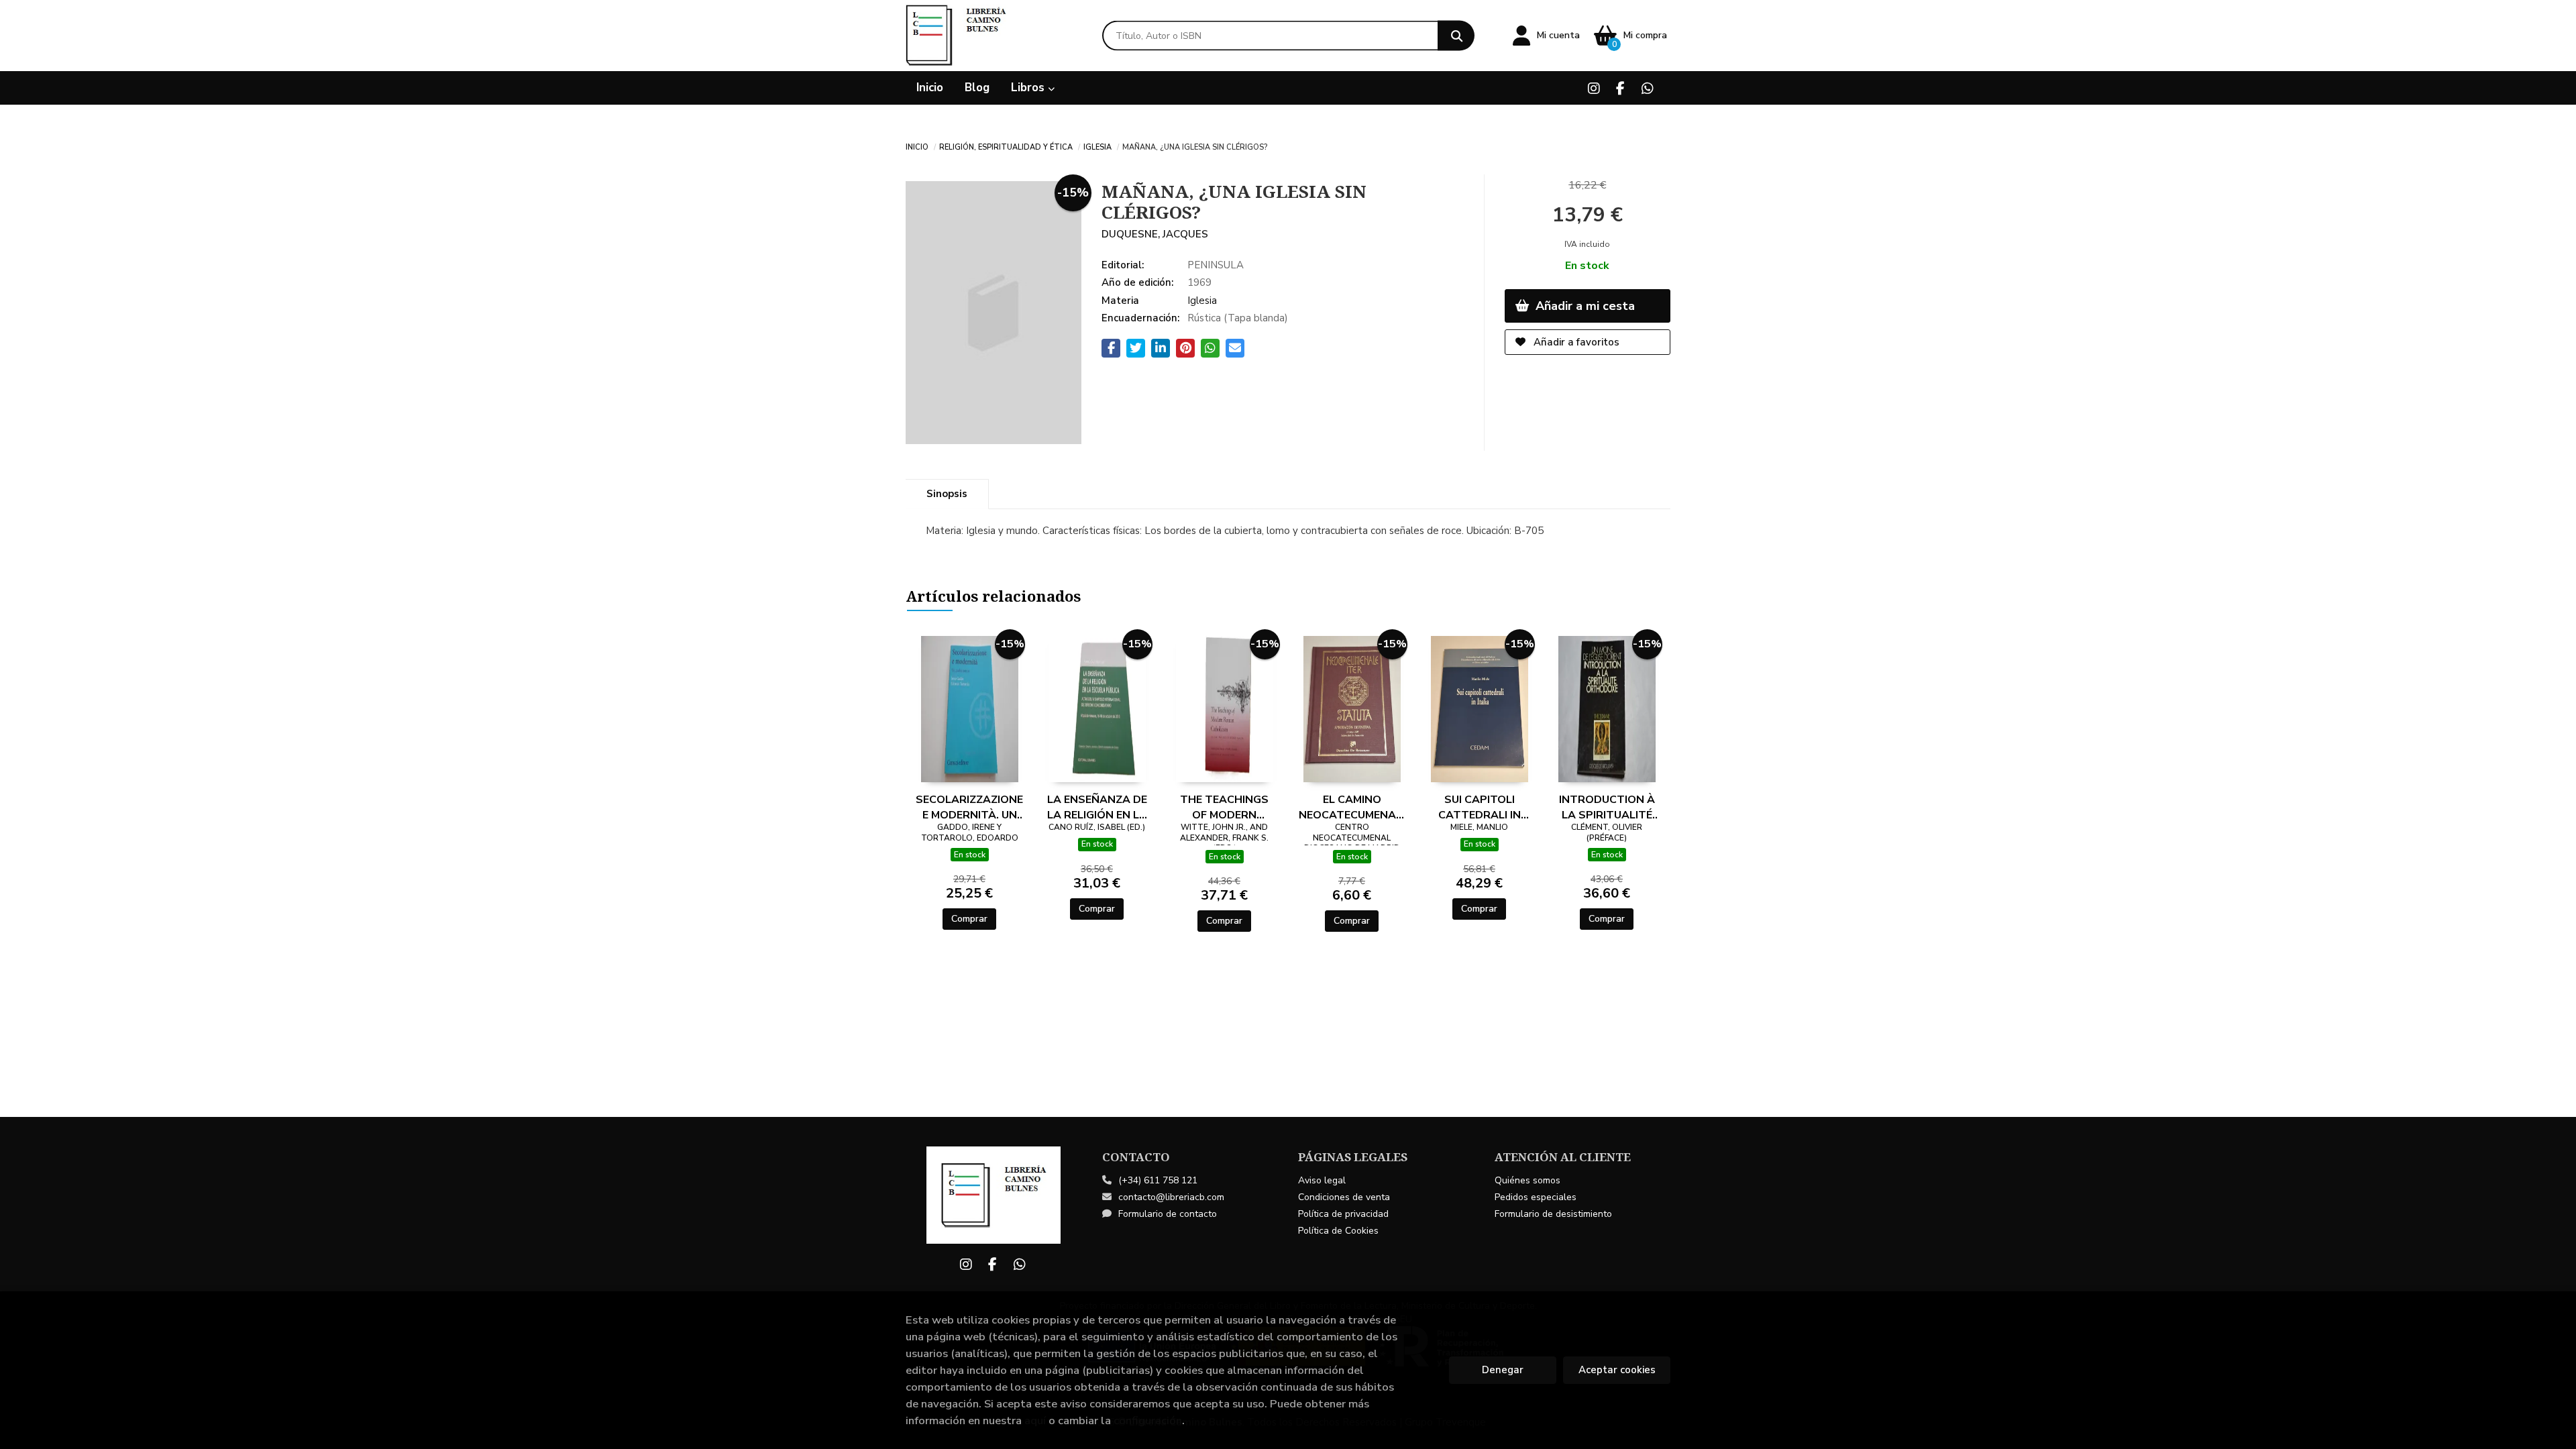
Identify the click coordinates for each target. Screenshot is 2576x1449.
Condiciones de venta (1344, 1197)
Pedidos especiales (1536, 1197)
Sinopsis (947, 494)
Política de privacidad (1343, 1214)
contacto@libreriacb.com (1171, 1197)
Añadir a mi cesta (1584, 306)
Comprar (969, 919)
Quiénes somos (1527, 1180)
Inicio (917, 146)
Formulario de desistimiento (1553, 1214)
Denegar (1503, 1370)
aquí (1035, 1420)
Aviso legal (1322, 1180)
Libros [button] (1029, 88)
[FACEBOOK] (1620, 88)
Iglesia (1097, 146)
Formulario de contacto (1168, 1214)
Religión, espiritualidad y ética (1006, 146)
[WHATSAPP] (1647, 88)
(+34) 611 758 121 (1158, 1180)
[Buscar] (1456, 36)
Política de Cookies (1338, 1231)
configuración (1148, 1420)
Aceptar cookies (1617, 1370)
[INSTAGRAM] (1594, 88)
